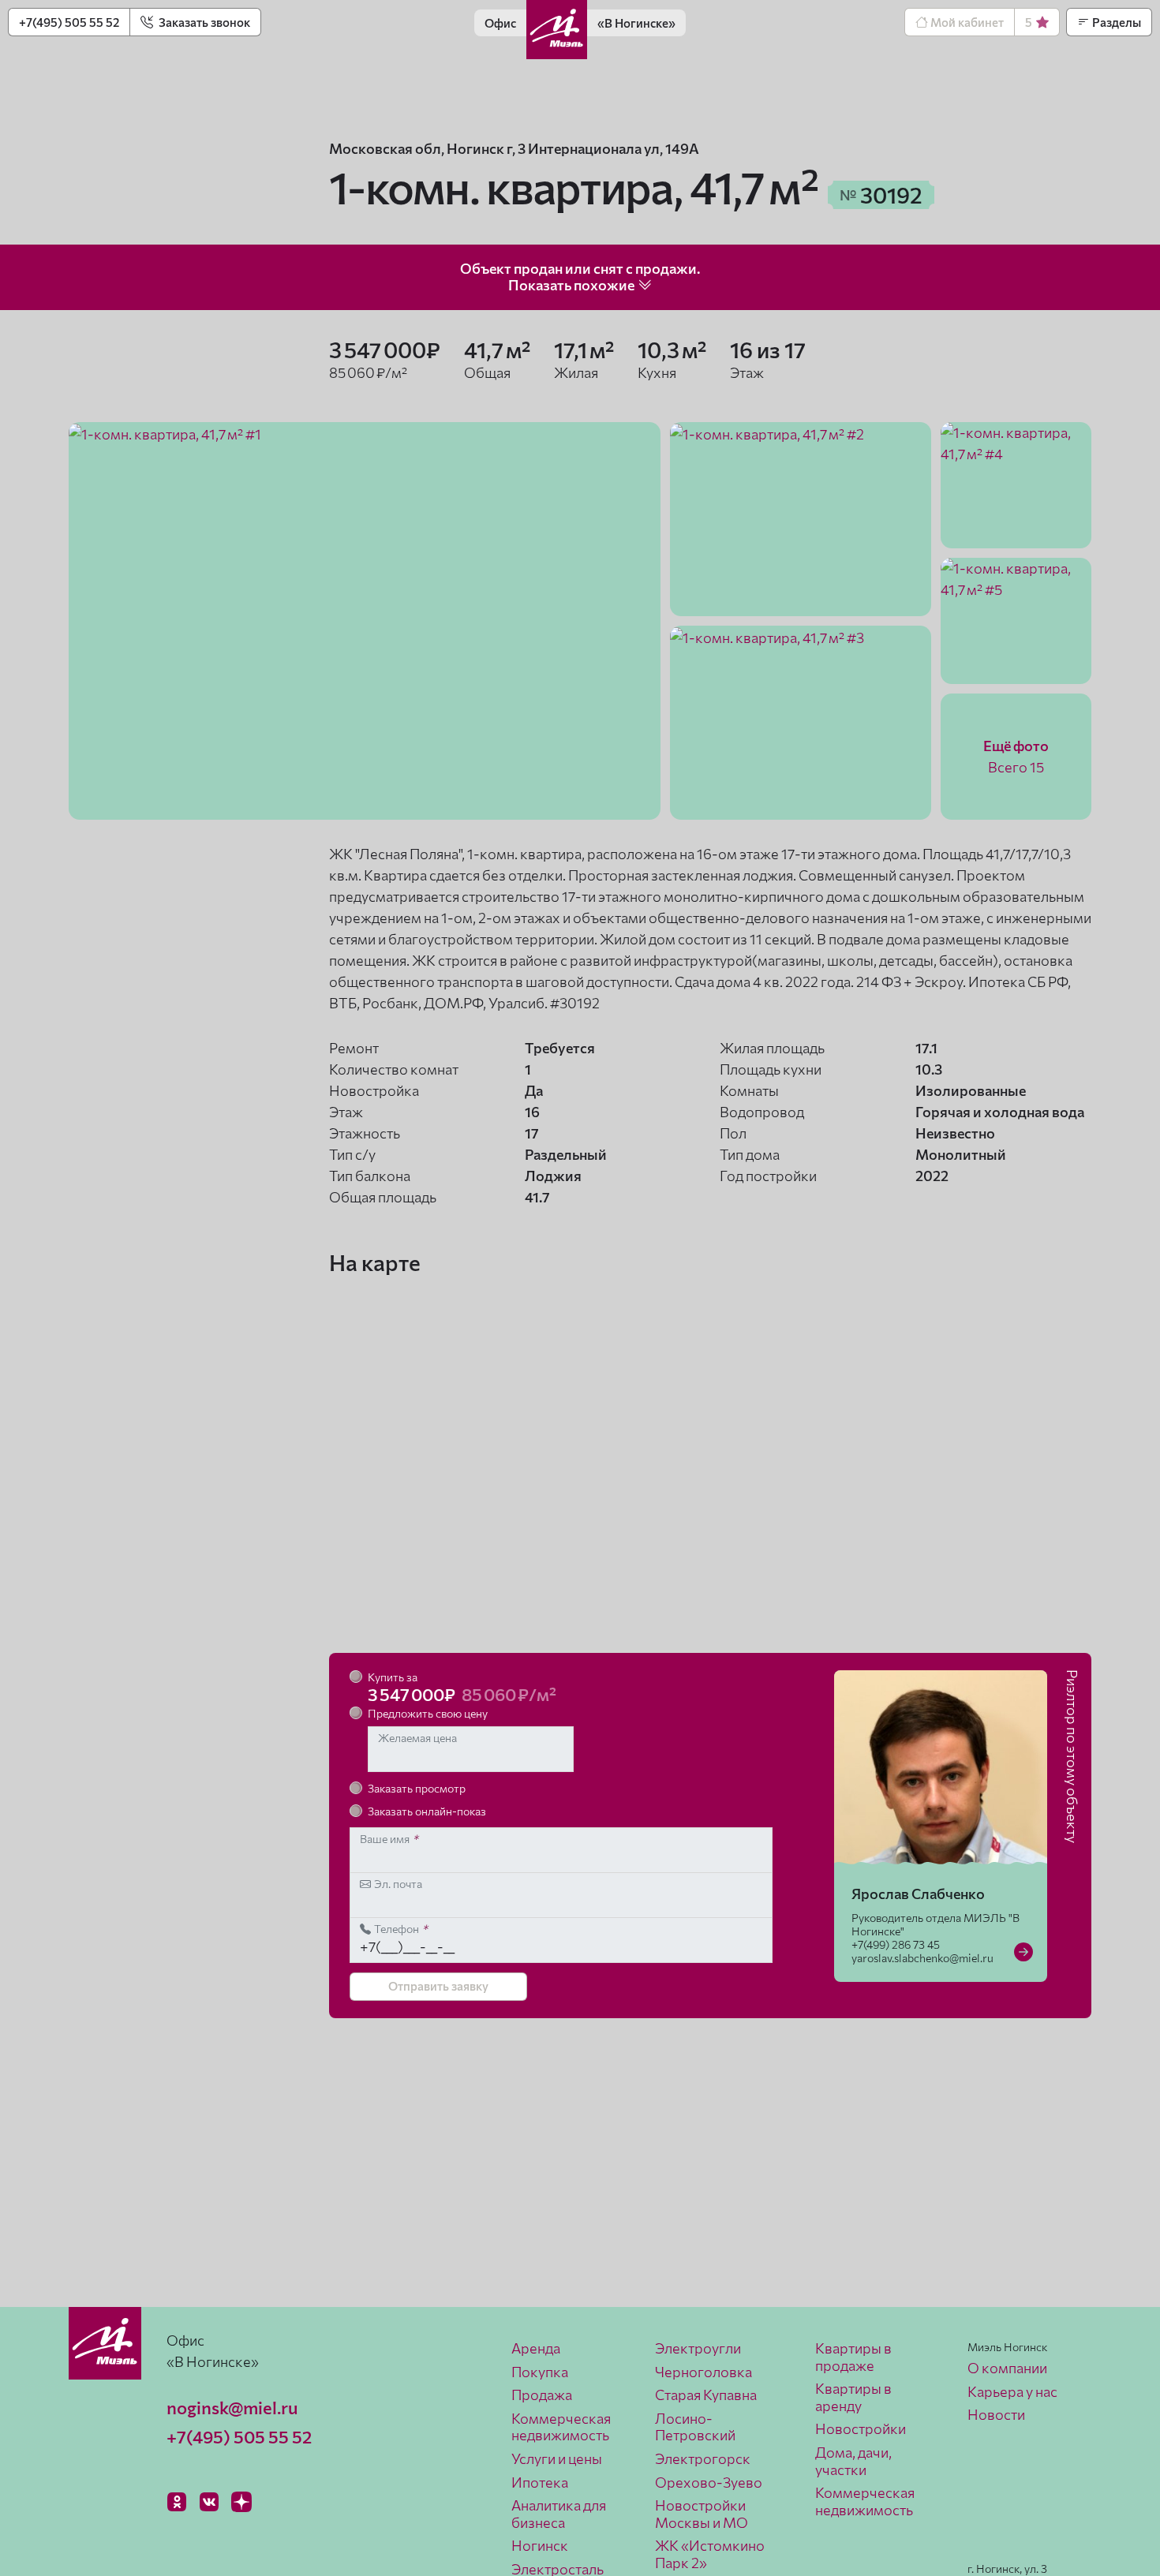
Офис (500, 23)
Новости (996, 2414)
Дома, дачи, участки (853, 2461)
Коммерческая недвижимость (561, 2427)
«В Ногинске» (636, 23)
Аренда (536, 2348)
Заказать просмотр (417, 1788)
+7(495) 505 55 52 (69, 22)
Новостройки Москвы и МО (702, 2514)
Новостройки (861, 2428)
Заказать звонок (203, 22)
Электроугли (698, 2348)
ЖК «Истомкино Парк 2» (710, 2554)
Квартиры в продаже (853, 2357)
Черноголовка (703, 2372)
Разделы (1115, 22)
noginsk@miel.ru (232, 2408)
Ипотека (540, 2482)
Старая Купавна (706, 2395)
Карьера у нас (1012, 2391)
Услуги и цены (557, 2458)
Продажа (542, 2395)
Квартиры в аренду (853, 2397)
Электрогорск (703, 2458)
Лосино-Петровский (695, 2427)
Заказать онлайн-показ (427, 1811)
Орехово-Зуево (709, 2482)
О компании (1007, 2368)
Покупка (540, 2372)
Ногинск (540, 2545)
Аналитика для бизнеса (559, 2514)
